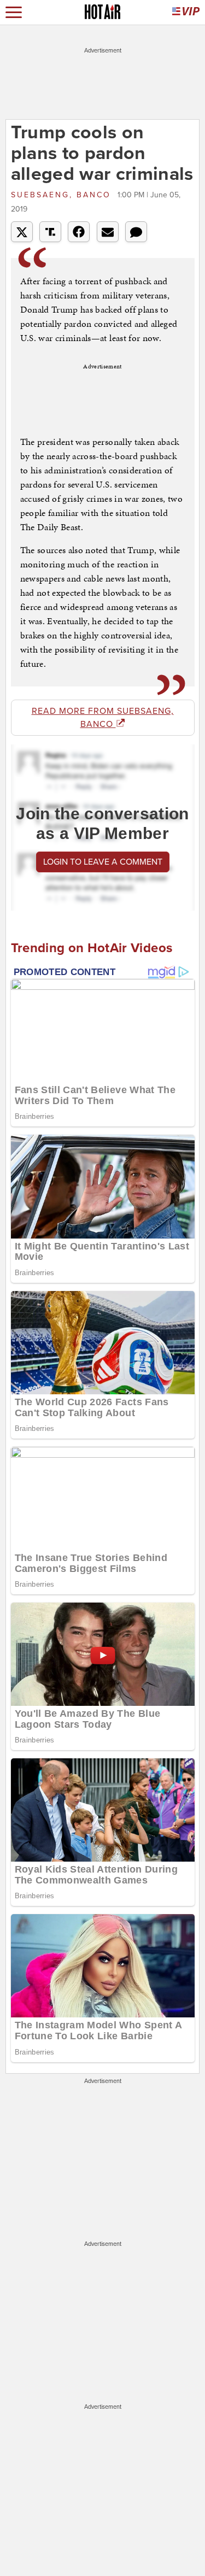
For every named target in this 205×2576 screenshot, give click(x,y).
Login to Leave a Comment (103, 862)
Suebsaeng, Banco (63, 195)
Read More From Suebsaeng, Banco (103, 718)
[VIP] (186, 12)
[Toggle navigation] (14, 12)
